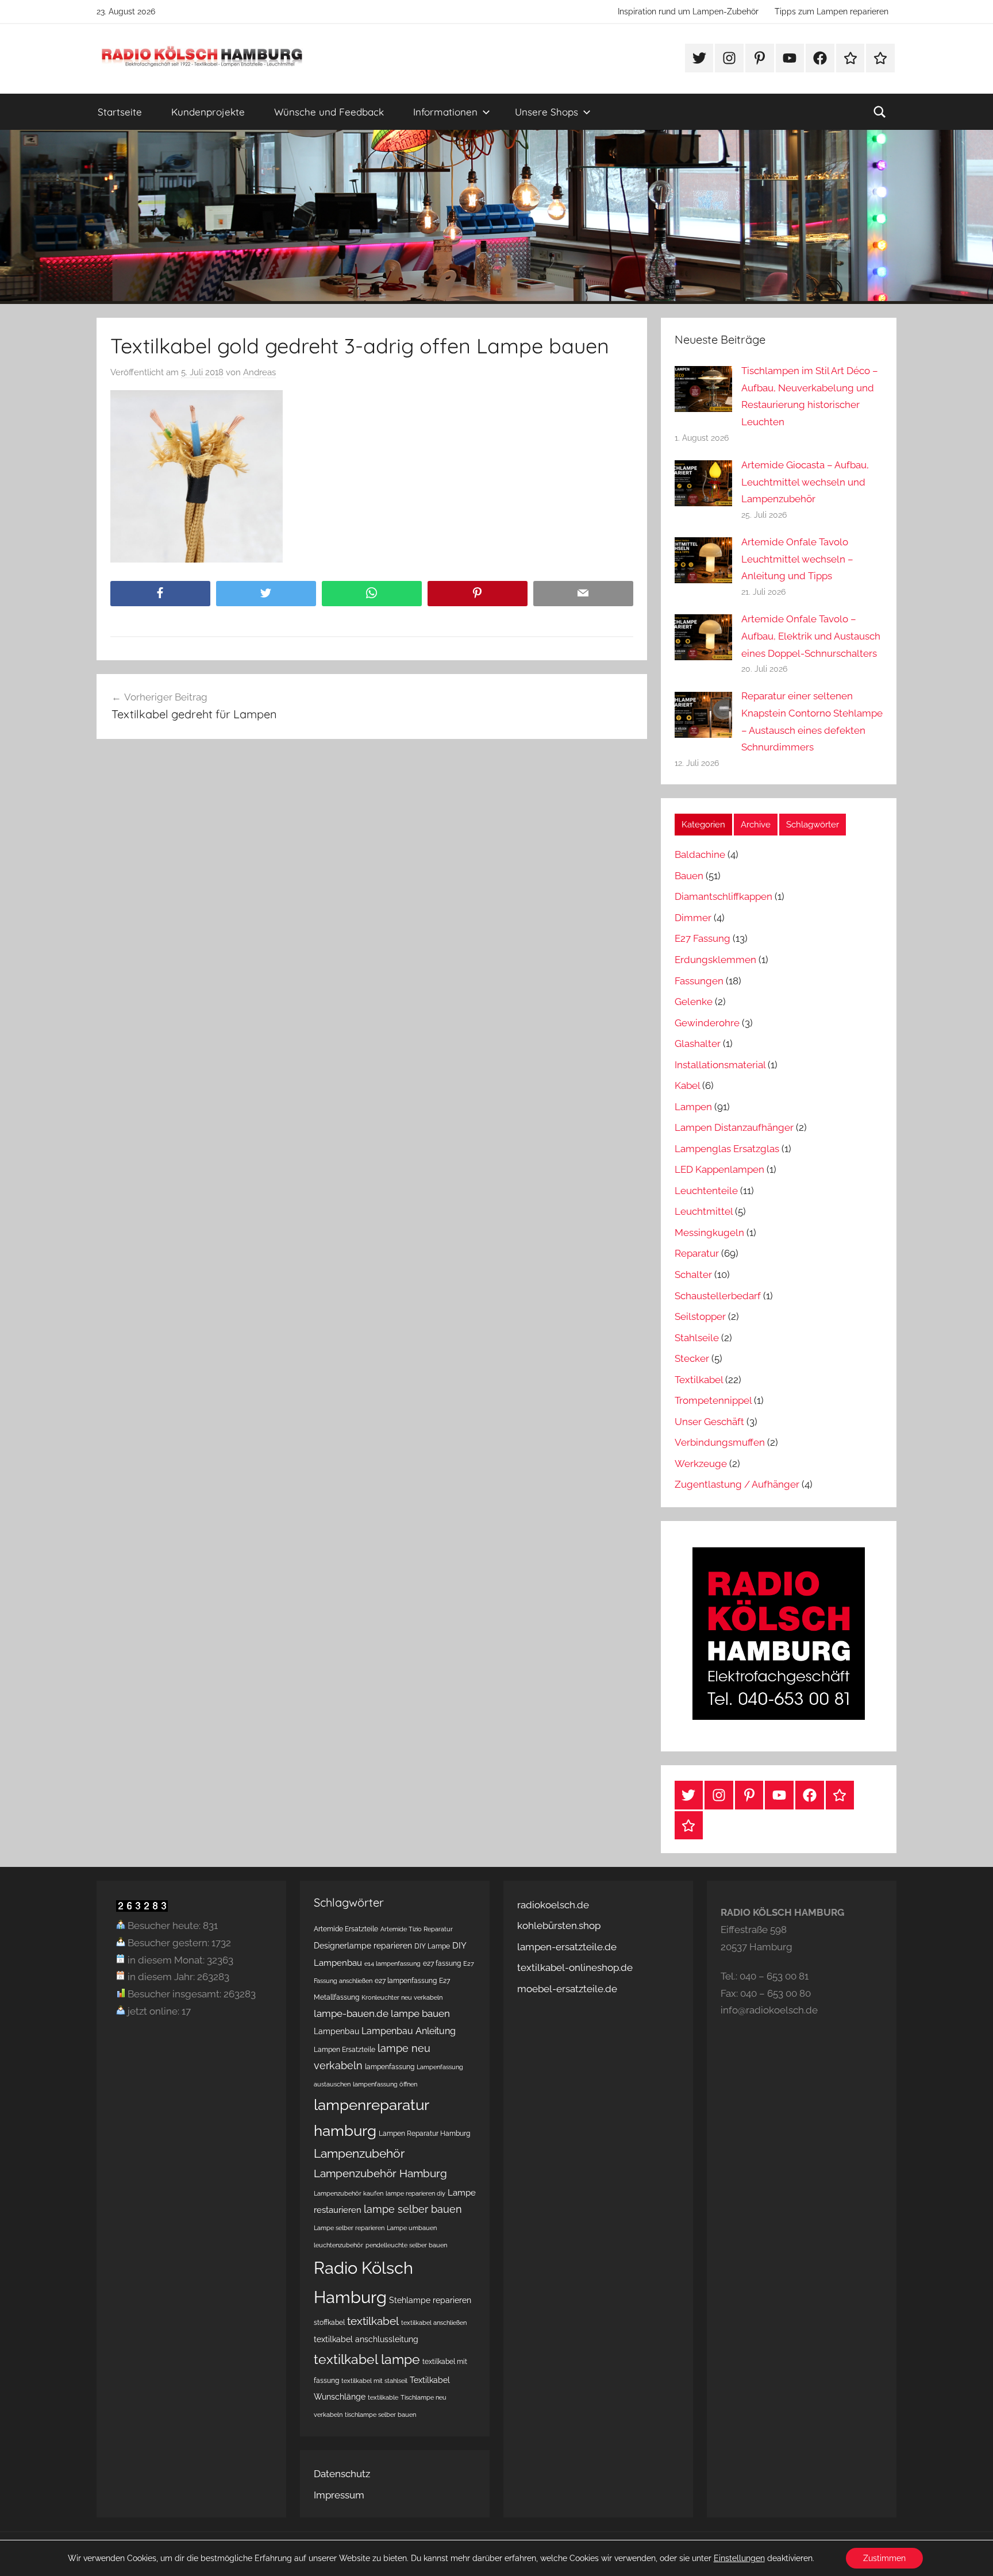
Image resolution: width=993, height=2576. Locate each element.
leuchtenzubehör (338, 2245)
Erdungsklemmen (715, 960)
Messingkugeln (709, 1233)
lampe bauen (420, 2013)
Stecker (692, 1358)
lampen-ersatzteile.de (567, 1947)
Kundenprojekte (208, 112)
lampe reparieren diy (415, 2193)
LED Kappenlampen (719, 1169)
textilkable (383, 2397)
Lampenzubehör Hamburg (380, 2173)
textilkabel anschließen (434, 2323)
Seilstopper (700, 1316)
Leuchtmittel (704, 1211)
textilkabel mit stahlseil (374, 2381)
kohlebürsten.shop (559, 1926)
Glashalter (698, 1044)
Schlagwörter (813, 825)
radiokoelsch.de (553, 1905)
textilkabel (373, 2321)
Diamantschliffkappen (723, 896)
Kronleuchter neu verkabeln (402, 1997)
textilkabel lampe (367, 2359)
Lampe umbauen (412, 2228)
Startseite (120, 112)
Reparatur (697, 1253)
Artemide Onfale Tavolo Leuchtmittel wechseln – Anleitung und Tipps (797, 559)
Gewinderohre (707, 1023)
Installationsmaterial (720, 1065)
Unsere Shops (546, 112)
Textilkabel (699, 1380)
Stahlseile (697, 1338)
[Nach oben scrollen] (971, 2554)
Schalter (693, 1274)
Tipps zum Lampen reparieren (832, 11)
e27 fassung (442, 1963)
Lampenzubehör (359, 2154)
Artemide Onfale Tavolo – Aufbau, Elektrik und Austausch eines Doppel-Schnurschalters (811, 636)
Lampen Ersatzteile (345, 2049)
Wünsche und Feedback (329, 112)
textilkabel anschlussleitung (366, 2339)
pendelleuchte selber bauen (406, 2245)
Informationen (445, 112)
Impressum (339, 2495)
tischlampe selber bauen (380, 2415)
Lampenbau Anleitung (409, 2031)
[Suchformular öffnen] (880, 112)
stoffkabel (329, 2322)
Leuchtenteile (706, 1191)
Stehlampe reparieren (430, 2300)
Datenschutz (342, 2474)
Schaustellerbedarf (718, 1296)
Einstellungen (739, 2558)
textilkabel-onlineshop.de (575, 1967)
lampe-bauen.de (351, 2013)
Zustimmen (884, 2558)
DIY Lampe (432, 1946)
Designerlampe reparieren (363, 1946)
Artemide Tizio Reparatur (417, 1929)
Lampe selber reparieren (349, 2228)
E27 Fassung (703, 938)
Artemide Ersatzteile (346, 1929)
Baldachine (700, 854)
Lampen (693, 1107)
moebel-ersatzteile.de (567, 1989)
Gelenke (694, 1002)
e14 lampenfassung (392, 1963)
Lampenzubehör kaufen (349, 2193)
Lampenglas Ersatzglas (727, 1149)
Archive (756, 825)
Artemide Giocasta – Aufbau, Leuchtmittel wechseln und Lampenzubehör (805, 482)
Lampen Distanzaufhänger (734, 1127)
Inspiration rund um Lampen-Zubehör (688, 11)
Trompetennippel (713, 1400)
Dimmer (693, 918)
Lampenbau (336, 2031)
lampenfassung (390, 2067)
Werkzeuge (701, 1464)
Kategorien (703, 825)
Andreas (259, 372)
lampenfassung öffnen (385, 2084)
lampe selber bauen (413, 2209)
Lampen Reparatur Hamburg (424, 2133)
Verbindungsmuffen (720, 1442)
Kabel (687, 1085)
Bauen (689, 876)
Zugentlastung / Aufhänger (737, 1484)
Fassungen (699, 981)
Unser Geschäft (709, 1422)
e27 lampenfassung (406, 1980)
